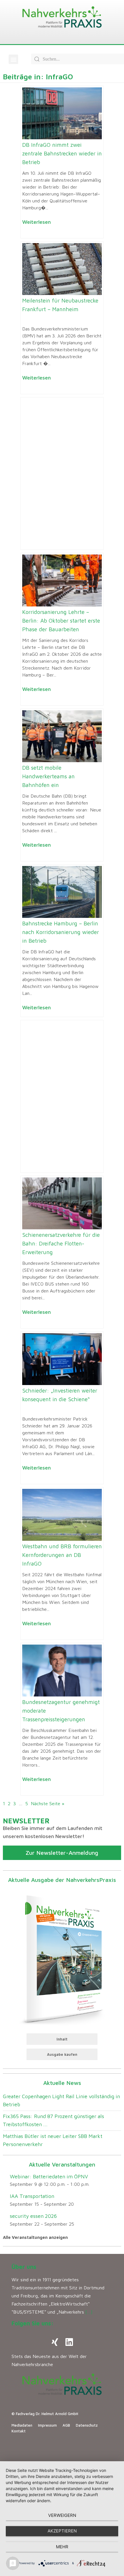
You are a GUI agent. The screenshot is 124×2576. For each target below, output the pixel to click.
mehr (62, 2547)
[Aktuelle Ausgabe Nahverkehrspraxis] (62, 1958)
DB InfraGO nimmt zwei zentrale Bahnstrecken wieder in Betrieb (62, 153)
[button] (13, 59)
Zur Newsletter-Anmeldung (62, 1853)
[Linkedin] (69, 2342)
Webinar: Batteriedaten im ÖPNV (49, 2176)
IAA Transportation (32, 2196)
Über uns (24, 2267)
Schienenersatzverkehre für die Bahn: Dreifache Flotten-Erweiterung (61, 1243)
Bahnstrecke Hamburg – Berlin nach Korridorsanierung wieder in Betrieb (61, 932)
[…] (89, 2312)
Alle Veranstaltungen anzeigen (35, 2237)
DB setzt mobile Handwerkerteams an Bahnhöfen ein (48, 776)
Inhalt (62, 2039)
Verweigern (62, 2515)
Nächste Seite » (48, 1803)
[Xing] (55, 2342)
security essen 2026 (33, 2216)
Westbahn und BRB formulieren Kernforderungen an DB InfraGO (62, 1555)
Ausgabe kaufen (62, 2054)
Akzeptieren (62, 2531)
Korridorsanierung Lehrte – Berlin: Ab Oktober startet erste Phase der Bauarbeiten (61, 621)
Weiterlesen (36, 222)
